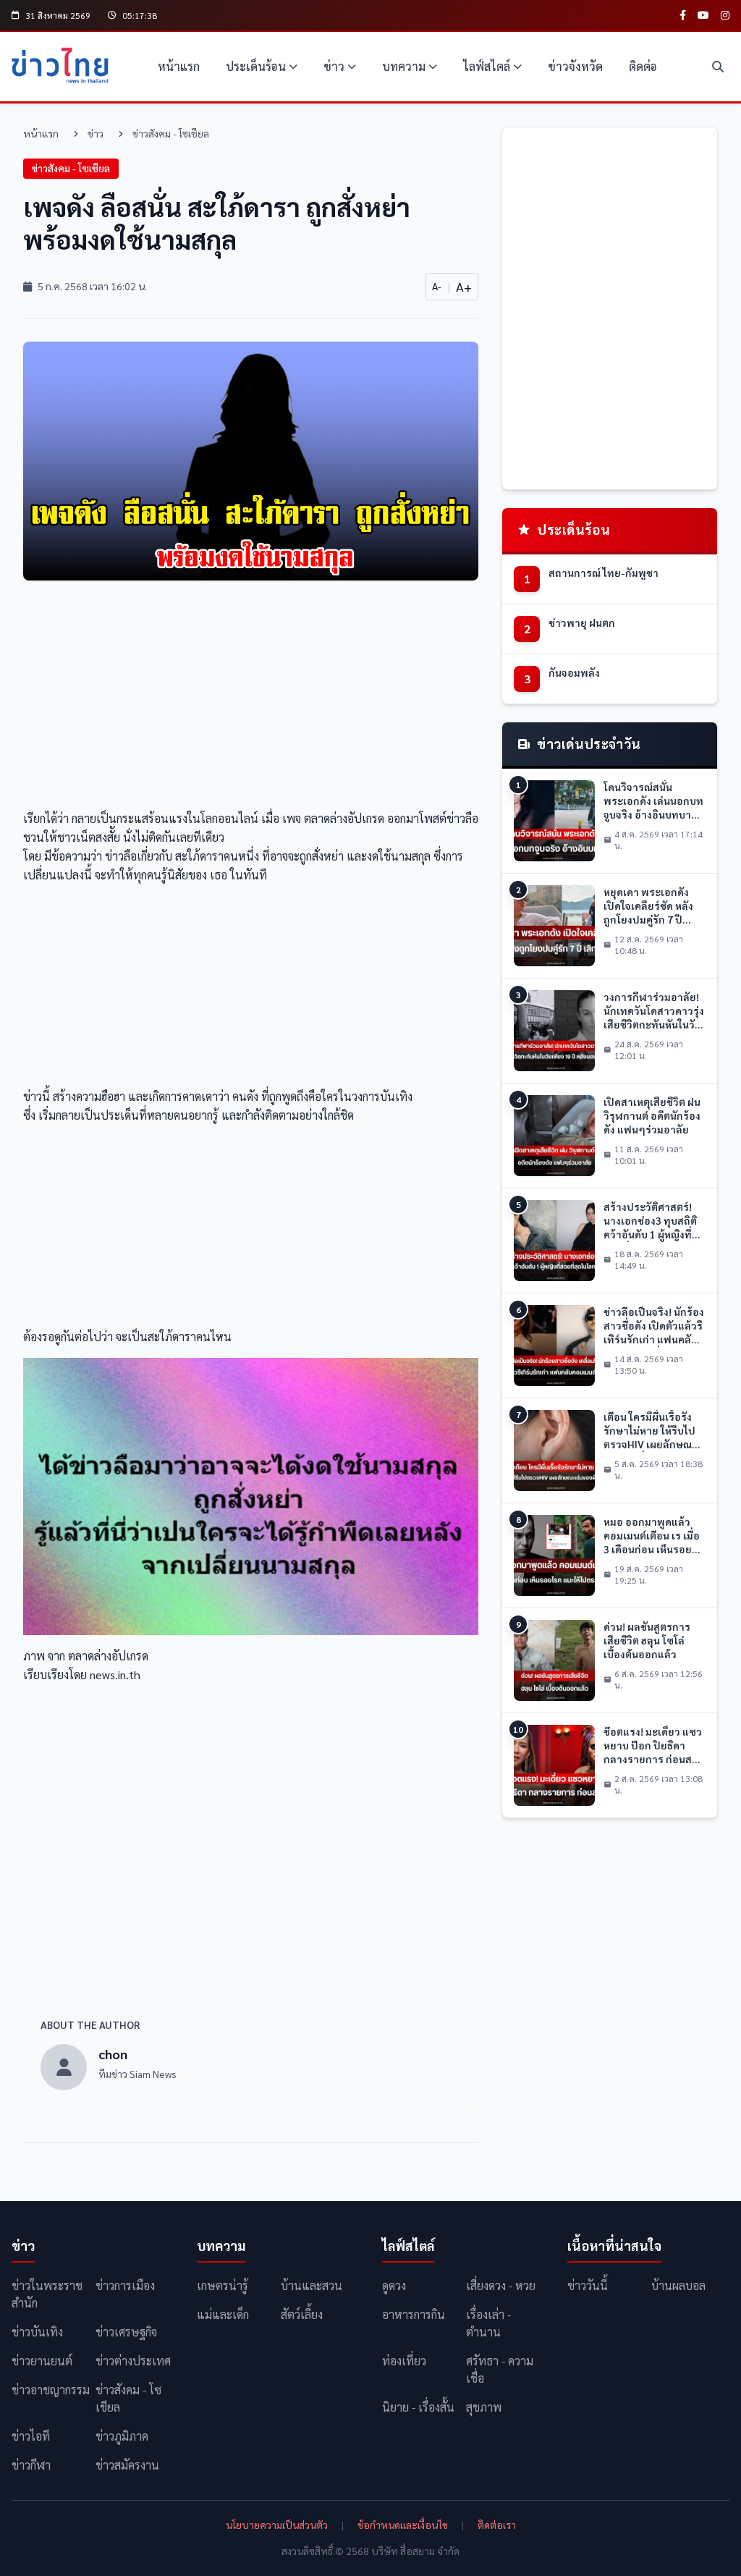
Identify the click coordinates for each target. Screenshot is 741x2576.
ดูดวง (394, 2285)
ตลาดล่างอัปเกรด (344, 818)
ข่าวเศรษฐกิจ (126, 2332)
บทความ (404, 66)
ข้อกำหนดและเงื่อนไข (403, 2525)
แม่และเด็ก (223, 2314)
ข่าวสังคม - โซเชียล (171, 133)
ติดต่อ (643, 66)
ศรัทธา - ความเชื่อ (500, 2369)
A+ (464, 286)
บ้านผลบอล (678, 2285)
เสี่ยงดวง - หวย (501, 2285)
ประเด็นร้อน (256, 66)
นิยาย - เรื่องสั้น (418, 2407)
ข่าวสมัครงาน (127, 2465)
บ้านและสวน (312, 2285)
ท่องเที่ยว (404, 2361)
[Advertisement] (251, 699)
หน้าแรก (179, 66)
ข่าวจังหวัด (575, 66)
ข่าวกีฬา (31, 2465)
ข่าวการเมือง (125, 2285)
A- (437, 286)
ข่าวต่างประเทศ (133, 2361)
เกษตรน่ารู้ (223, 2285)
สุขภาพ (484, 2407)
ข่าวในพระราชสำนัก (47, 2294)
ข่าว (334, 66)
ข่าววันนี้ (588, 2285)
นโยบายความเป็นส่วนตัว (277, 2525)
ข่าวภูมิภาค (122, 2436)
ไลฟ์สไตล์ (487, 66)
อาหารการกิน (414, 2314)
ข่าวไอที (31, 2436)
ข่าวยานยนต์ (42, 2361)
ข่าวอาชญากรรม (51, 2390)
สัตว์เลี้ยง (302, 2314)
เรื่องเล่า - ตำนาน (488, 2323)
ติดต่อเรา (497, 2525)
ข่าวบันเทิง (37, 2332)
